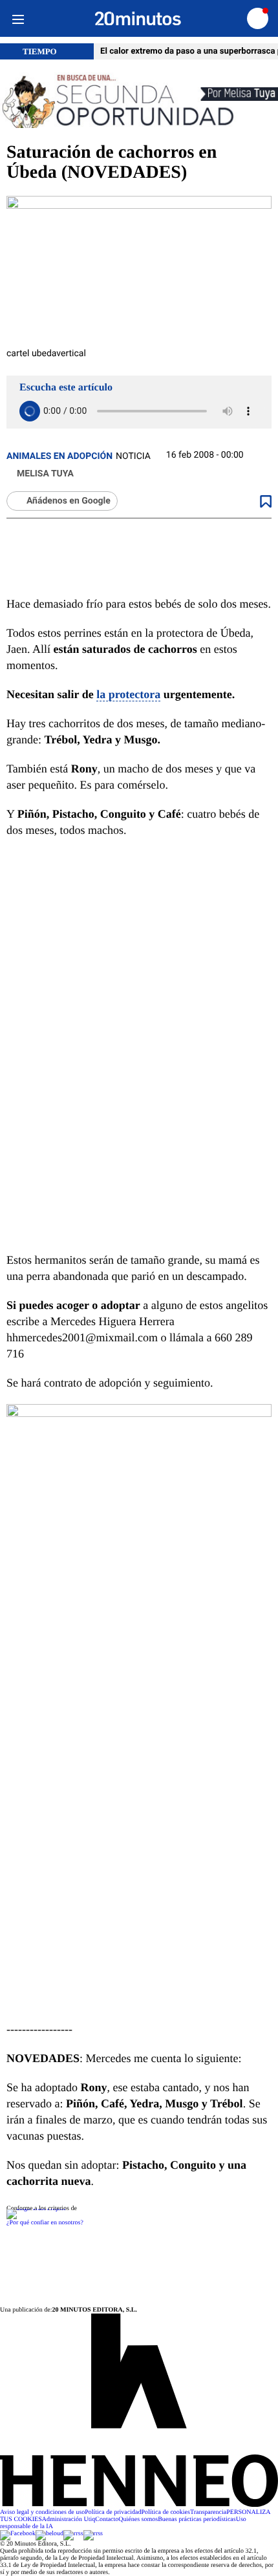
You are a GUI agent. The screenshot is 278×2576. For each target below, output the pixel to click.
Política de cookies (166, 2512)
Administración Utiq (69, 2519)
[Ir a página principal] (138, 19)
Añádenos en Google (69, 501)
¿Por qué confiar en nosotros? (45, 2223)
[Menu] (18, 18)
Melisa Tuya (45, 474)
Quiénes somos (138, 2519)
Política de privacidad (113, 2512)
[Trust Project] (36, 2209)
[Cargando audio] (30, 411)
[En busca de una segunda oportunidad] (139, 101)
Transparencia (208, 2512)
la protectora (128, 694)
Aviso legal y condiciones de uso (42, 2512)
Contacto (107, 2519)
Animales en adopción (59, 456)
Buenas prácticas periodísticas (197, 2519)
